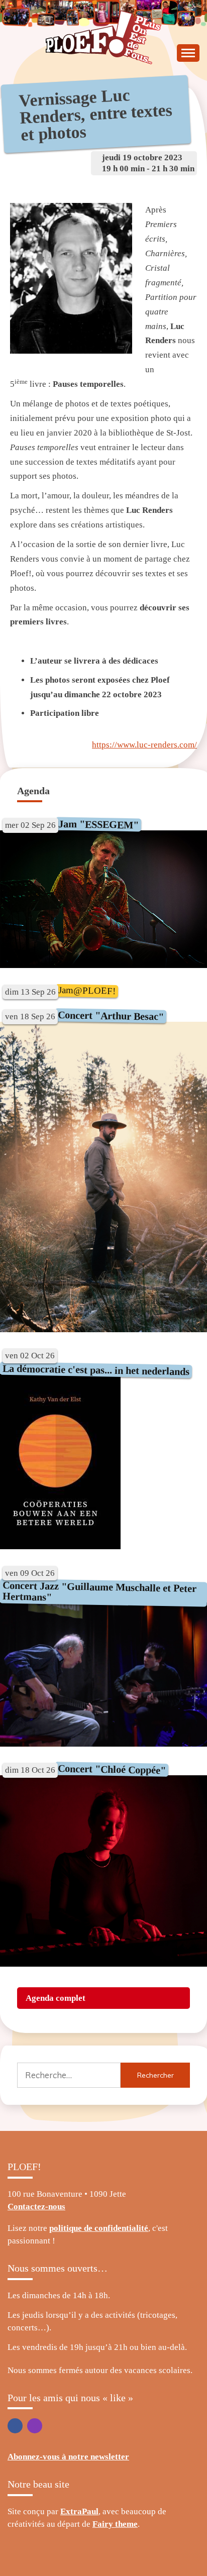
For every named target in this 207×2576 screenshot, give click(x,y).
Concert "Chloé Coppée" (112, 1769)
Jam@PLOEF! (87, 990)
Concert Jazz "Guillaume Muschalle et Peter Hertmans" (100, 1591)
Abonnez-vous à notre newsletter (68, 2457)
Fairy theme (115, 2524)
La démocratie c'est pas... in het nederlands (96, 1370)
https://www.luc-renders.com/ (144, 745)
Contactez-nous (36, 2207)
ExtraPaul (79, 2511)
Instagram (35, 2426)
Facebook (15, 2426)
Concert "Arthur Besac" (111, 1016)
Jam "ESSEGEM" (98, 825)
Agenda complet (56, 1998)
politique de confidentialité (99, 2228)
